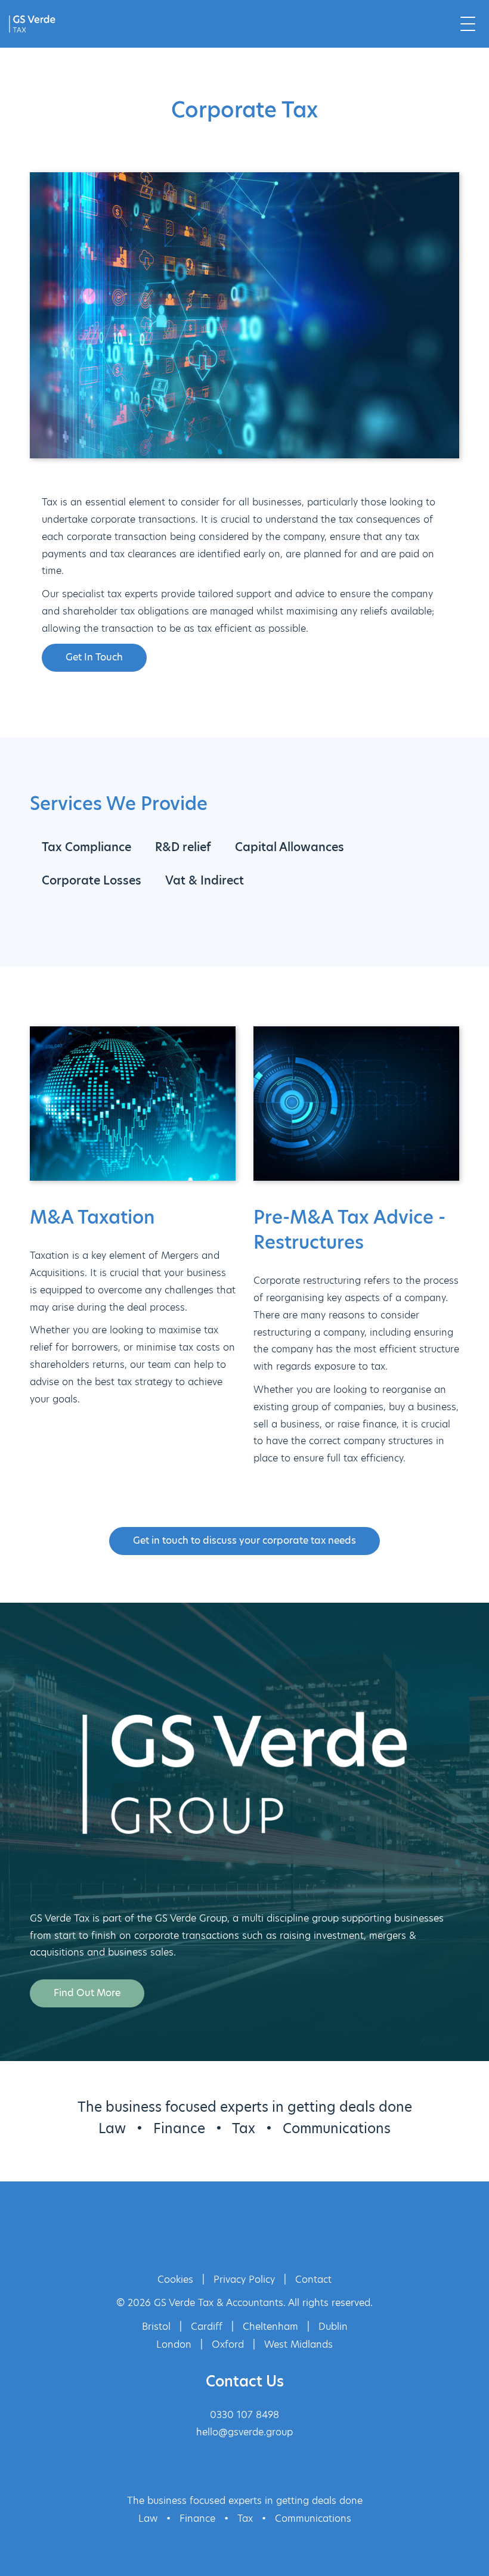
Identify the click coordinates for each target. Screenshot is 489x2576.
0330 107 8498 (244, 2415)
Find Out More (87, 1993)
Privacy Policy (244, 2279)
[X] (225, 2235)
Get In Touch (94, 657)
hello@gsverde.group (244, 2432)
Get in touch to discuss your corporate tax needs (244, 1540)
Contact (313, 2279)
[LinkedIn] (264, 2235)
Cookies (175, 2279)
